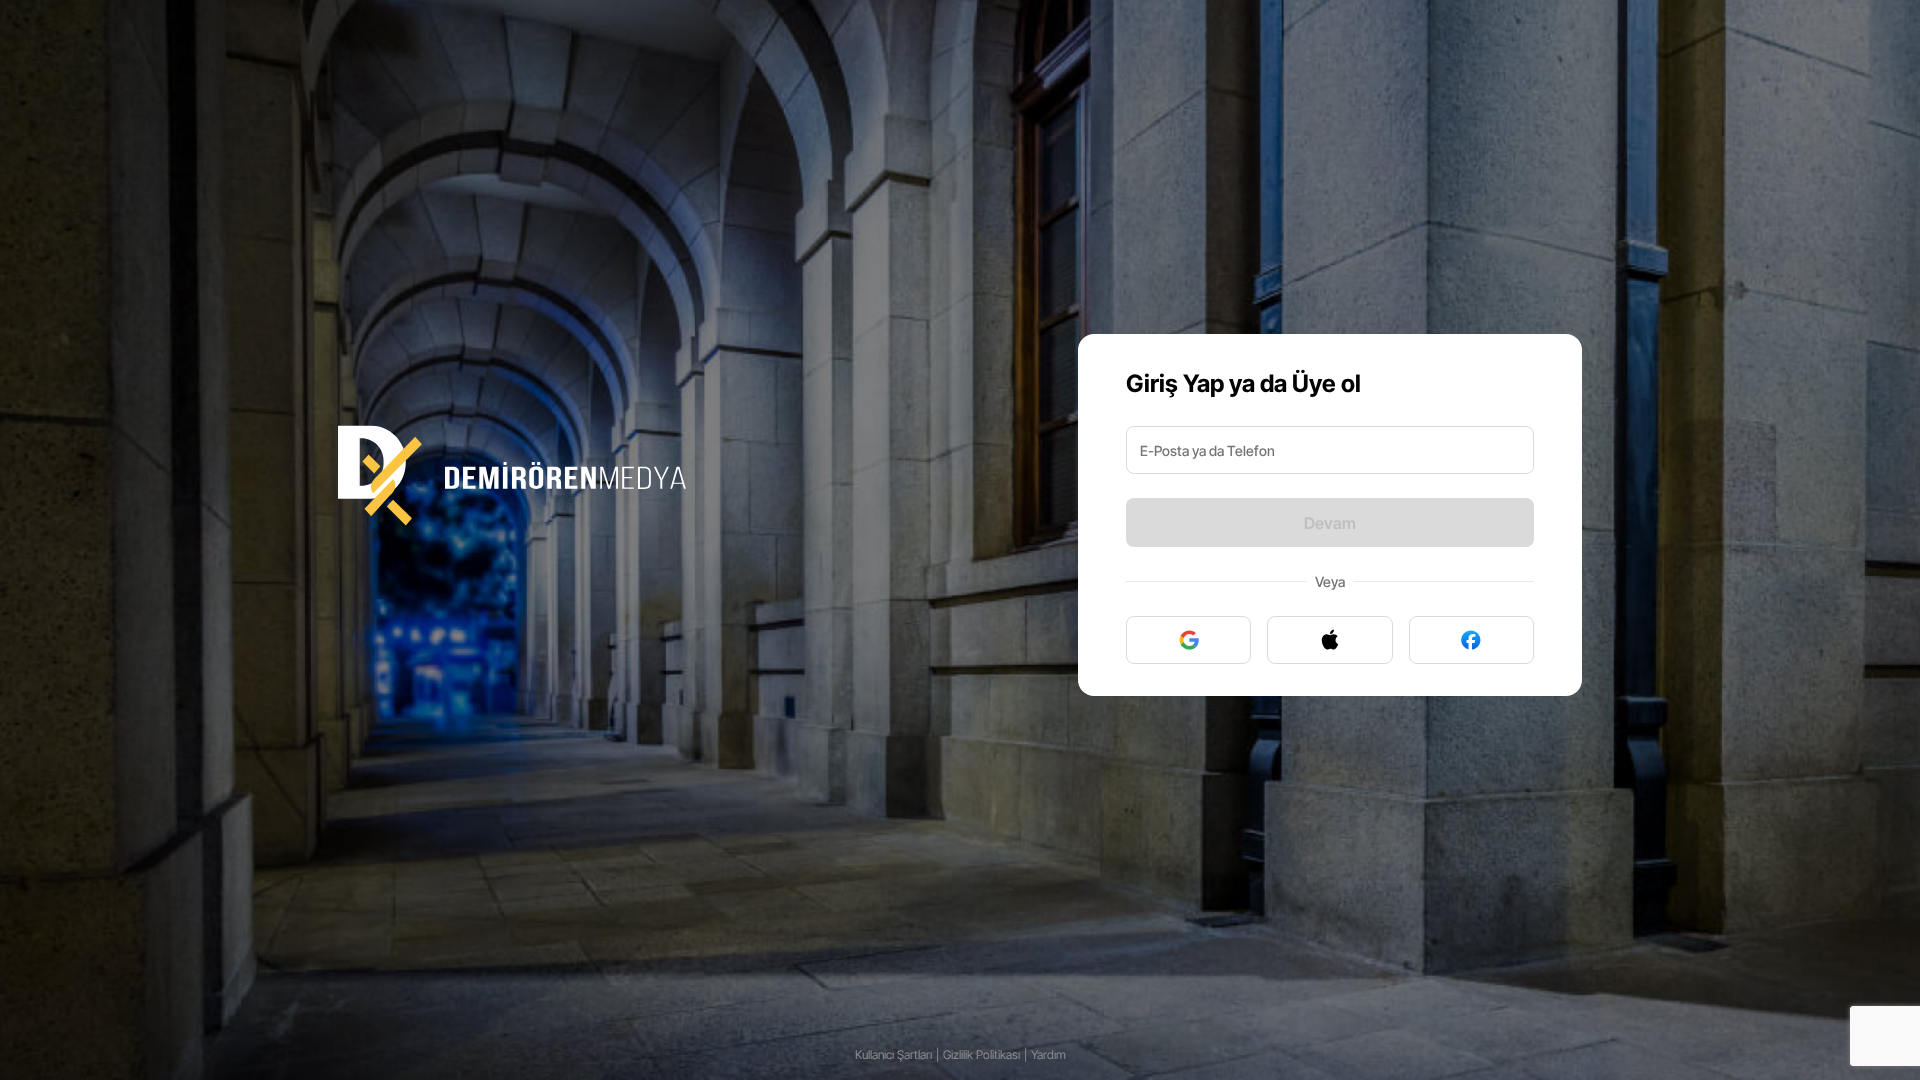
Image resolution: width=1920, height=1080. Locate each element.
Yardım (1048, 1054)
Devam (1330, 523)
